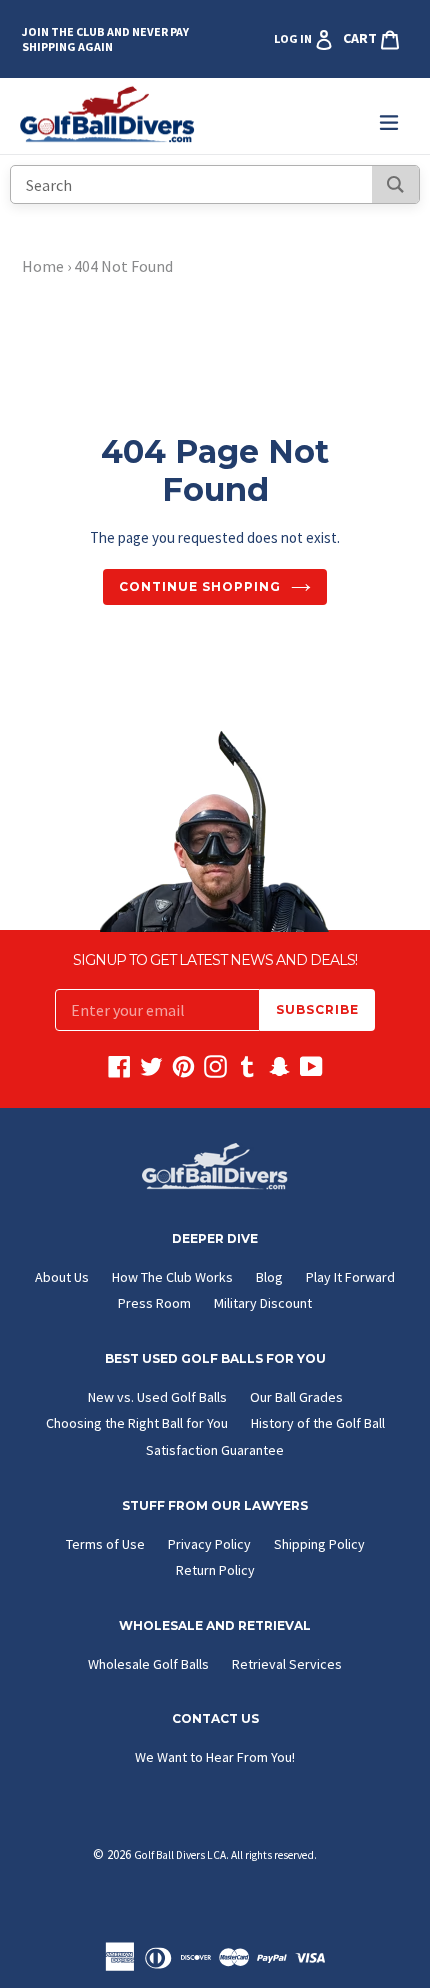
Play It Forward (350, 1277)
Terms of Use (105, 1544)
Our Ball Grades (296, 1397)
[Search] (395, 184)
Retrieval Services (287, 1664)
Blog (269, 1277)
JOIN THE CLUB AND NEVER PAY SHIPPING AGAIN (105, 39)
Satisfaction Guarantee (215, 1450)
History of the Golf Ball (318, 1423)
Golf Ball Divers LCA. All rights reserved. (225, 1855)
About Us (62, 1277)
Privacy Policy (209, 1544)
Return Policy (215, 1570)
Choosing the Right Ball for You (137, 1423)
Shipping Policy (319, 1544)
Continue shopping (199, 586)
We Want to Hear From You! (215, 1757)
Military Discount (263, 1303)
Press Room (154, 1303)
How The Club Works (172, 1277)
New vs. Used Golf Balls (157, 1397)
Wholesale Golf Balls (148, 1664)
